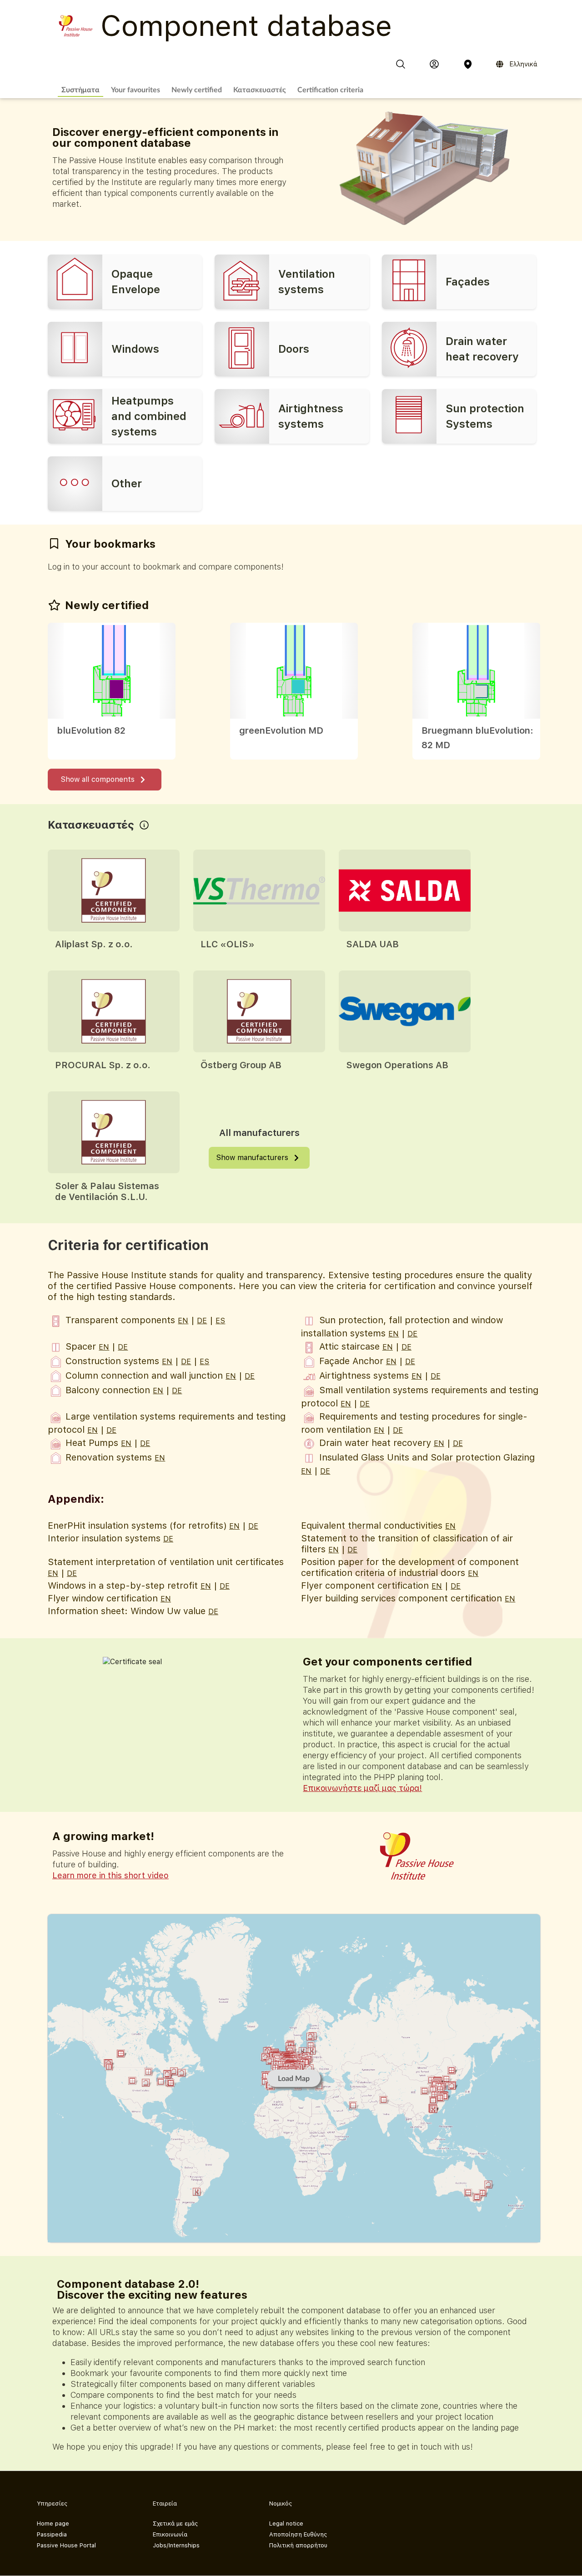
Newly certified (197, 89)
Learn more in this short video (110, 1875)
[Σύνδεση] (434, 64)
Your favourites (135, 89)
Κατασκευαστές (260, 89)
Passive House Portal (66, 2545)
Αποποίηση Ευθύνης (298, 2534)
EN (183, 1321)
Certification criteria (330, 89)
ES (220, 1321)
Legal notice (286, 2523)
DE (202, 1321)
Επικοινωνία (170, 2534)
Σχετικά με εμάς (175, 2523)
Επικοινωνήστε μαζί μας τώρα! (362, 1788)
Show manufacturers (252, 1158)
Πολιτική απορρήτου (298, 2545)
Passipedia (52, 2534)
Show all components (98, 779)
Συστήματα (80, 89)
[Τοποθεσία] (468, 64)
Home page (53, 2523)
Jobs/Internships (176, 2545)
